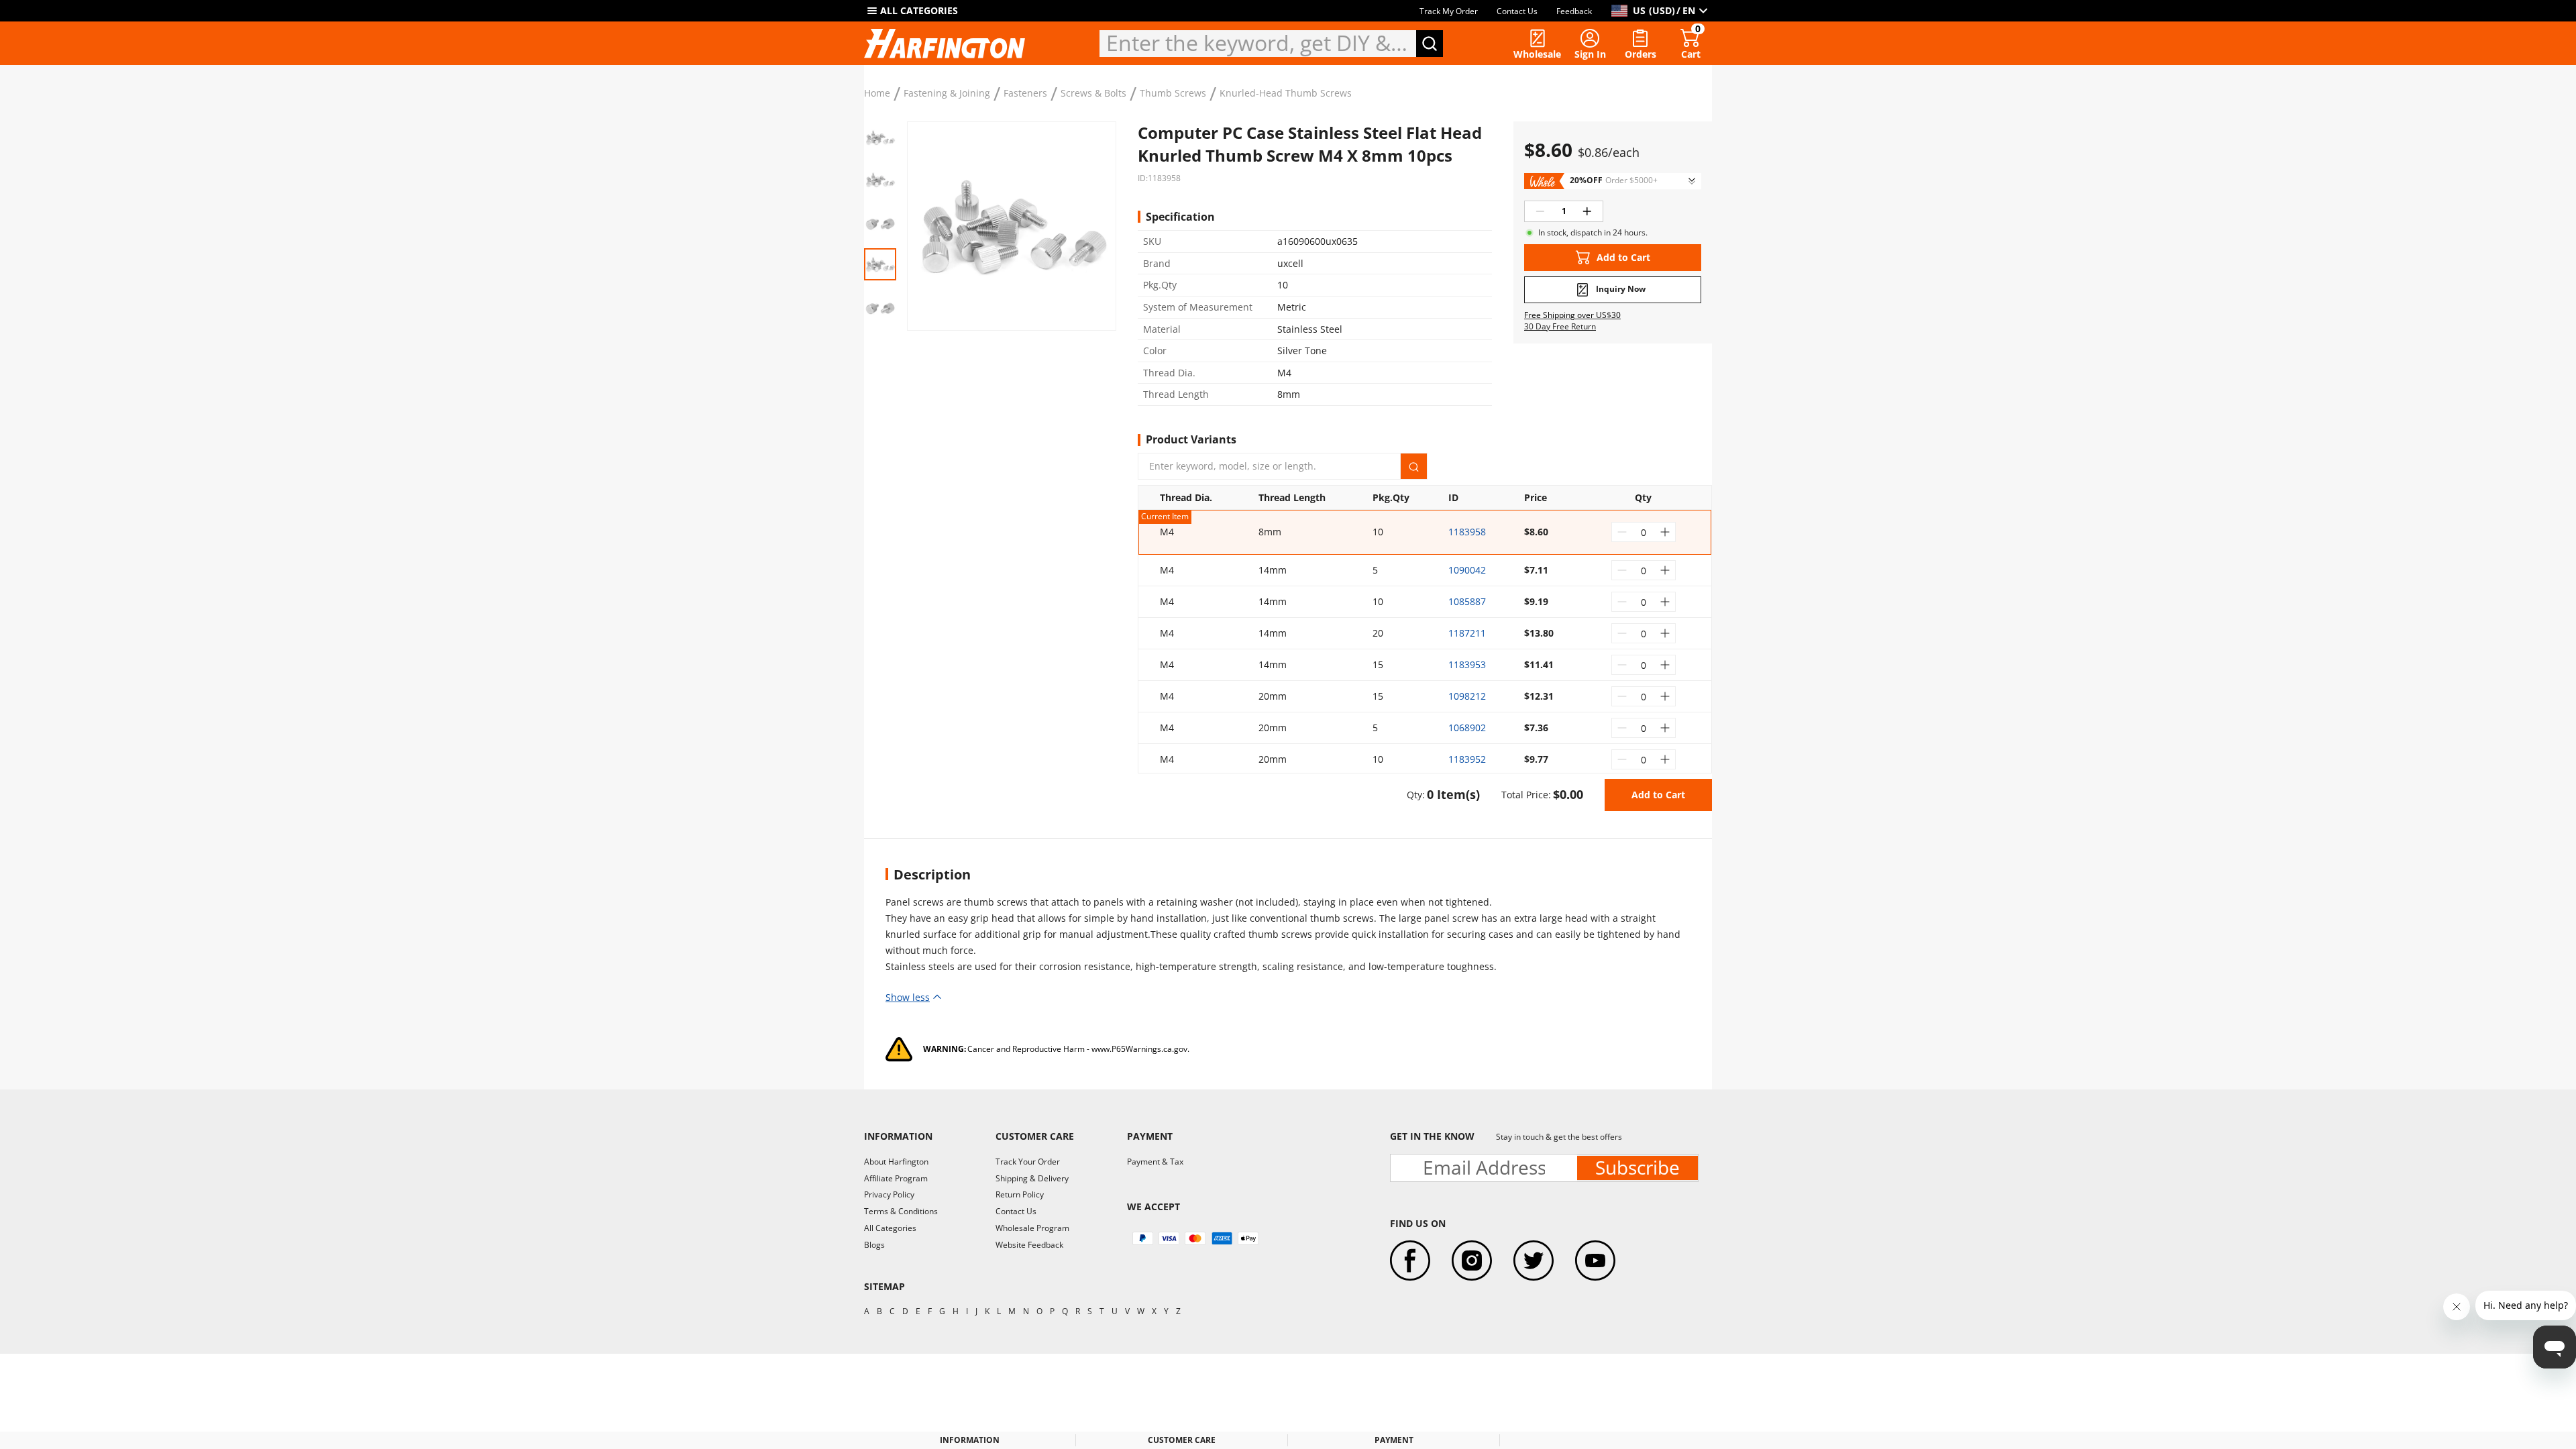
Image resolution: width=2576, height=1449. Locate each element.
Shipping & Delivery (1032, 1178)
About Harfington (896, 1162)
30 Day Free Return (1560, 327)
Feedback (1574, 11)
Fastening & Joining (947, 93)
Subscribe (1638, 1168)
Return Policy (1020, 1194)
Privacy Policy (889, 1194)
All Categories (890, 1228)
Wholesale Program (1032, 1228)
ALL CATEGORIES (919, 10)
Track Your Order (1028, 1162)
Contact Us (1517, 11)
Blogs (874, 1245)
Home (877, 93)
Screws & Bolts (1093, 93)
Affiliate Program (896, 1178)
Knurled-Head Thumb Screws (1286, 93)
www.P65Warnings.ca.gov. (1140, 1049)
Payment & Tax (1155, 1162)
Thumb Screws (1173, 93)
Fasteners (1025, 93)
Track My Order (1449, 11)
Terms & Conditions (901, 1211)
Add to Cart (1658, 795)
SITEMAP (884, 1286)
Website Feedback (1029, 1245)
